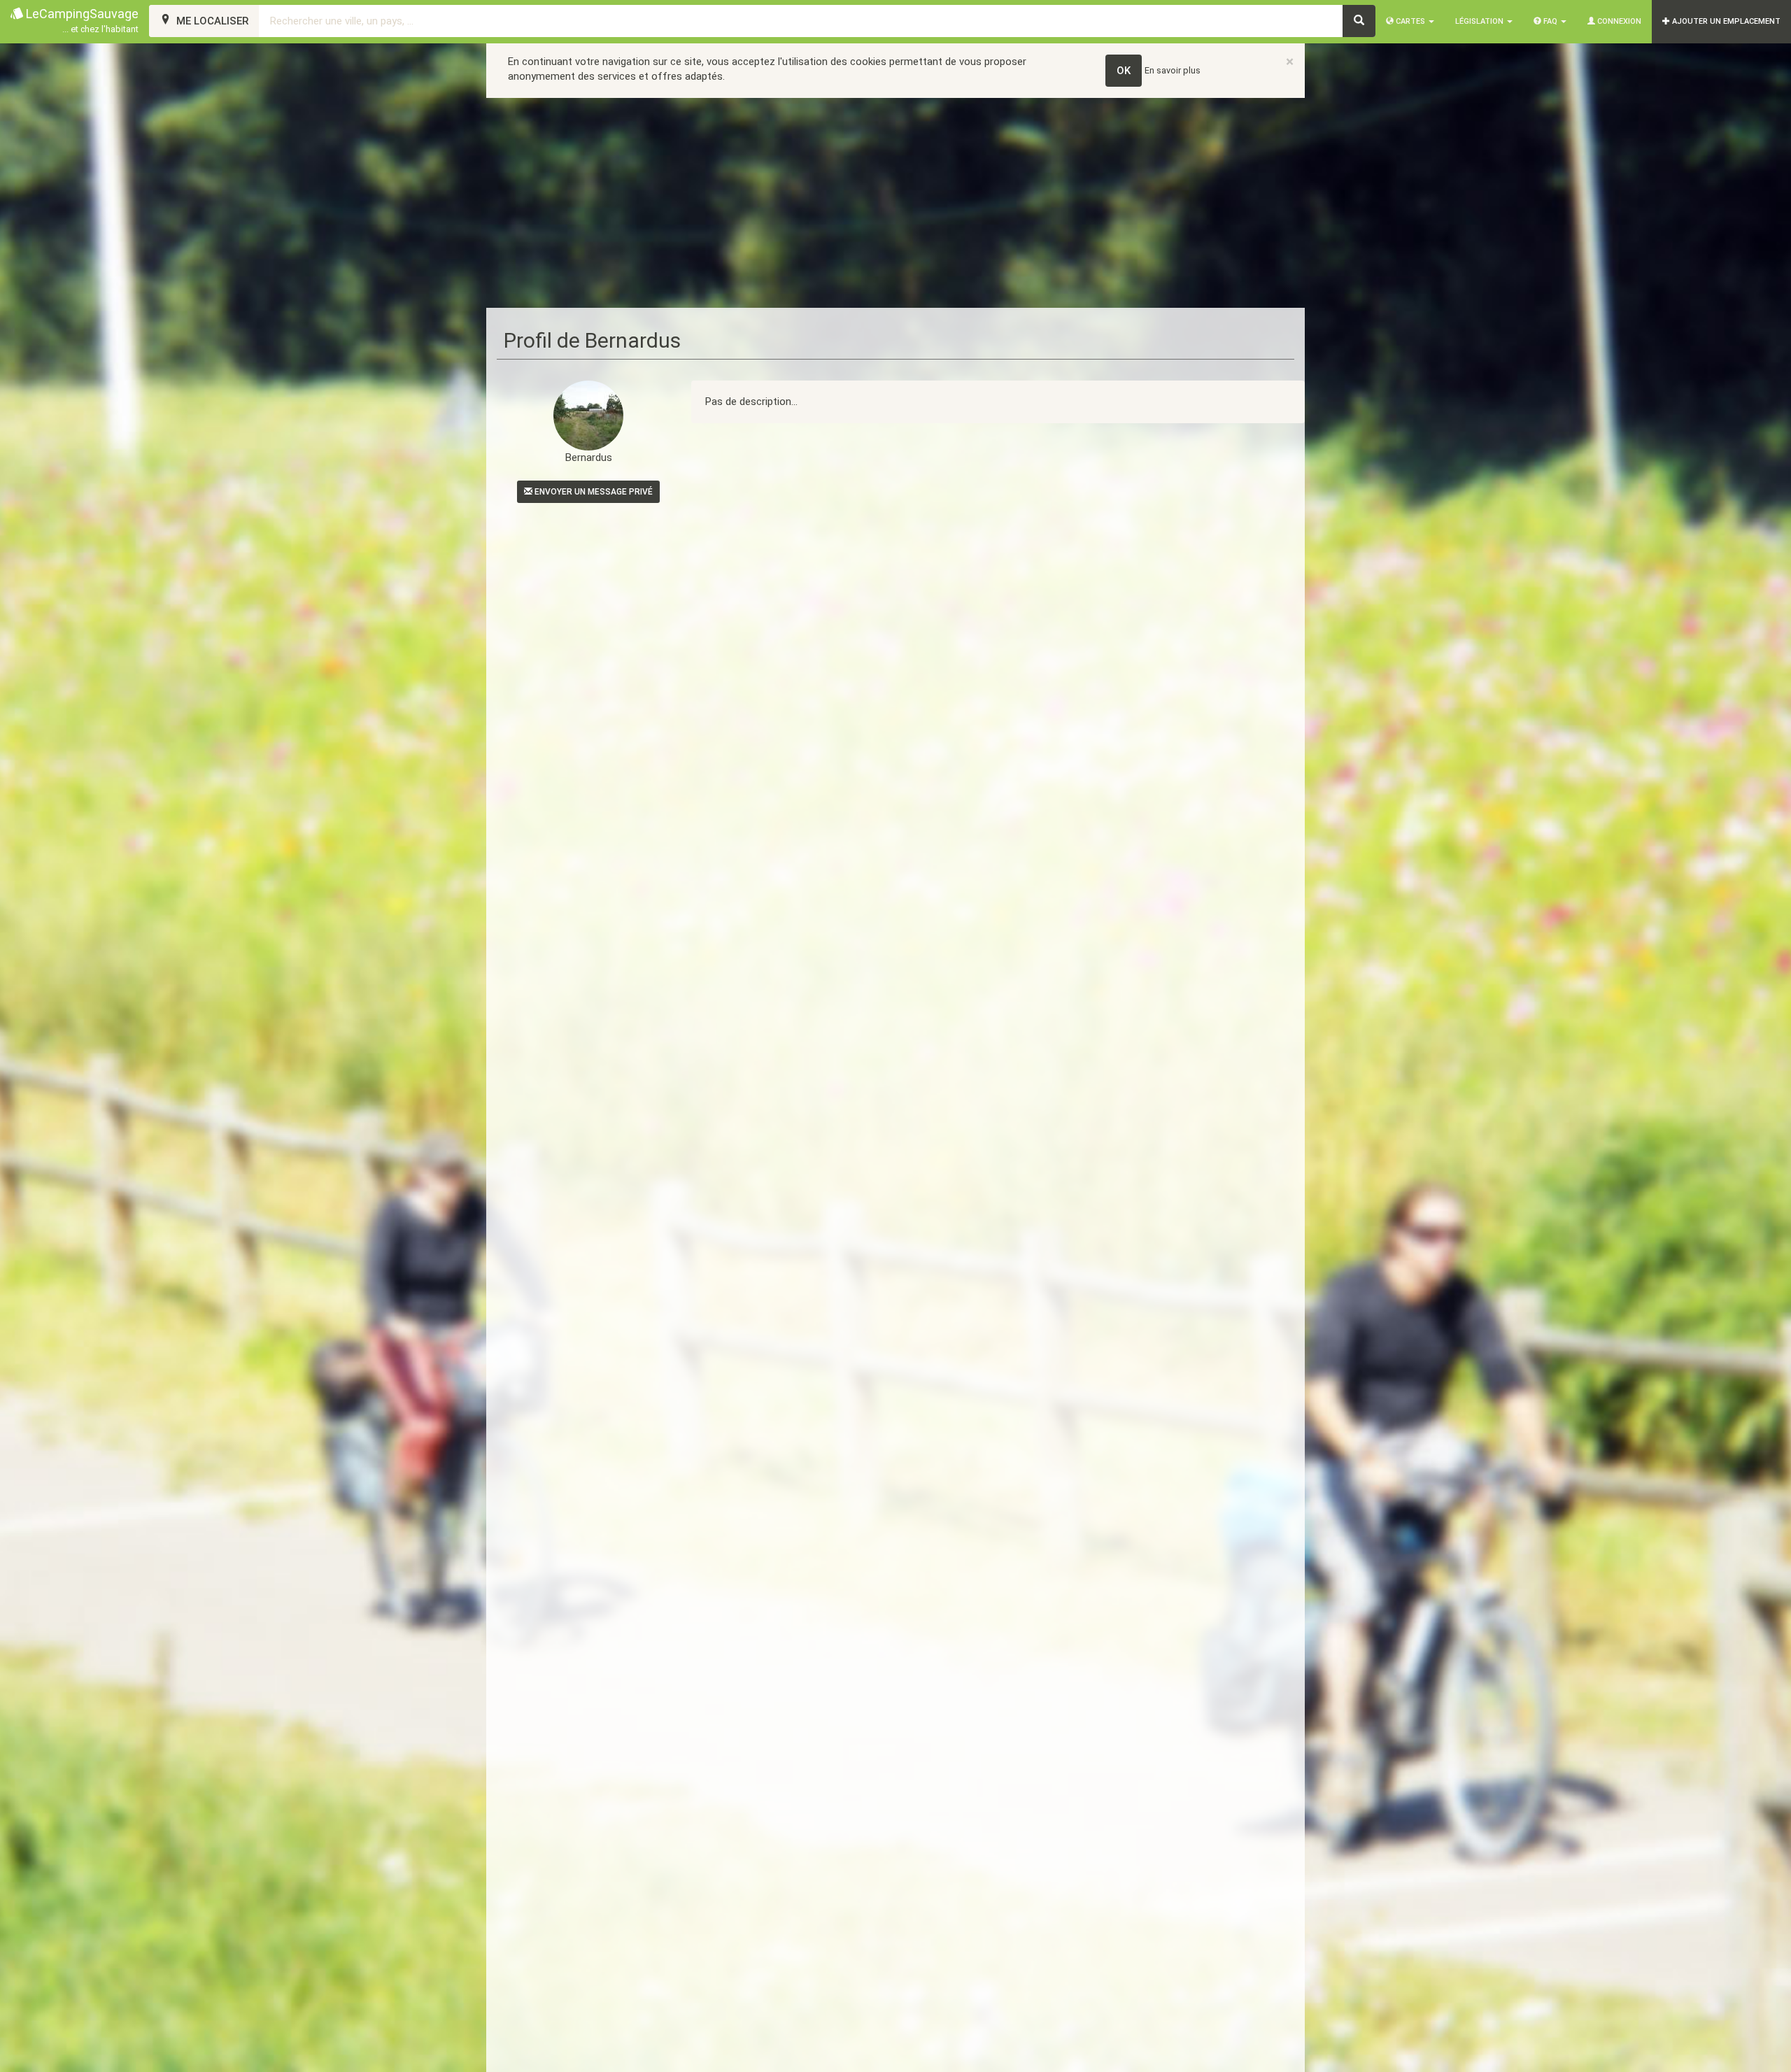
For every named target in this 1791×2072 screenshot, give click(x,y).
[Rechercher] (1359, 21)
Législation (1480, 21)
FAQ (1550, 21)
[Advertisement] (895, 203)
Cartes (1410, 21)
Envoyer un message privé (593, 492)
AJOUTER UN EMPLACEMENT (1725, 21)
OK (1124, 71)
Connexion (1618, 21)
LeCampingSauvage (81, 20)
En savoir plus (1173, 70)
